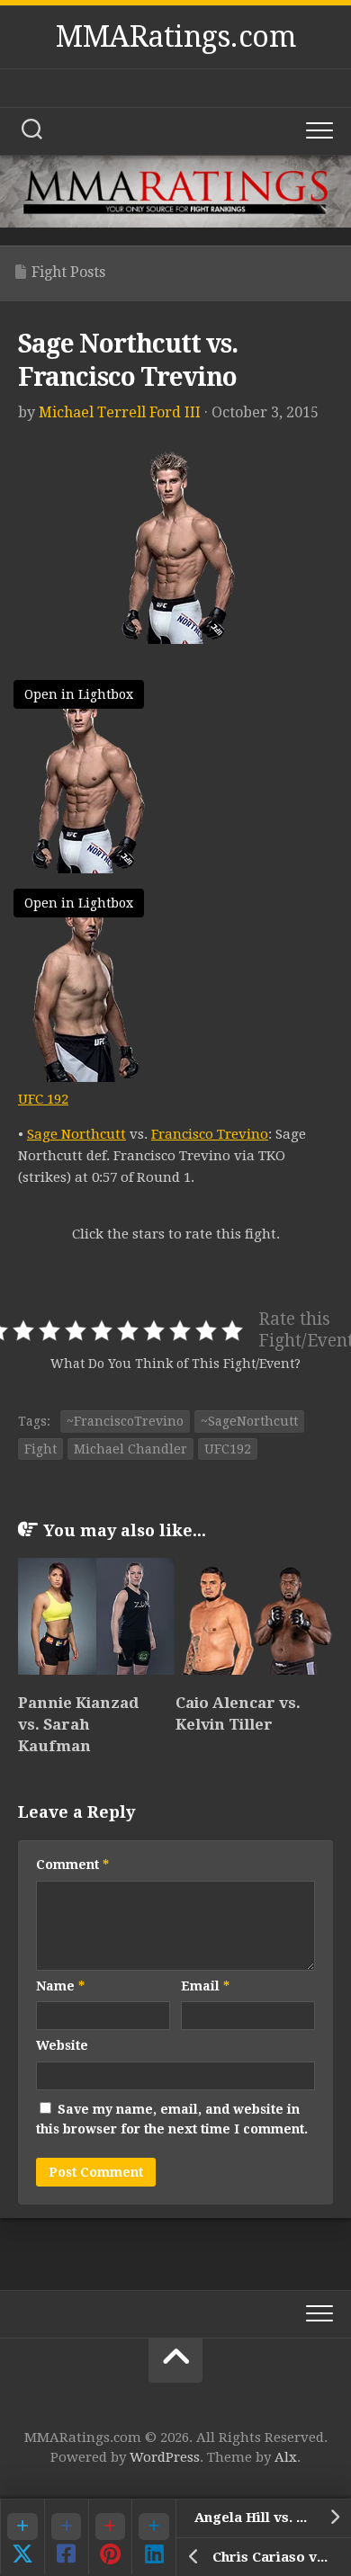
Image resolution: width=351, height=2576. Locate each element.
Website (62, 2045)
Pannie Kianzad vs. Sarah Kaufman (78, 1724)
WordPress (165, 2457)
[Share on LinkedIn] (153, 2536)
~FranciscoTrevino (125, 1421)
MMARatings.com (175, 37)
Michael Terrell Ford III (120, 412)
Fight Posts (68, 272)
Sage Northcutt (76, 1134)
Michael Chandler (130, 1449)
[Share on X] (22, 2536)
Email (205, 1986)
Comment (72, 1865)
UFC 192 (43, 1099)
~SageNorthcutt (249, 1421)
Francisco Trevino (210, 1134)
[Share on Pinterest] (110, 2536)
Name (60, 1986)
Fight (40, 1449)
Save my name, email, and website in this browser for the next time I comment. (172, 2120)
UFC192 (228, 1449)
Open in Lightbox (79, 694)
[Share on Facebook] (66, 2536)
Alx (286, 2457)
